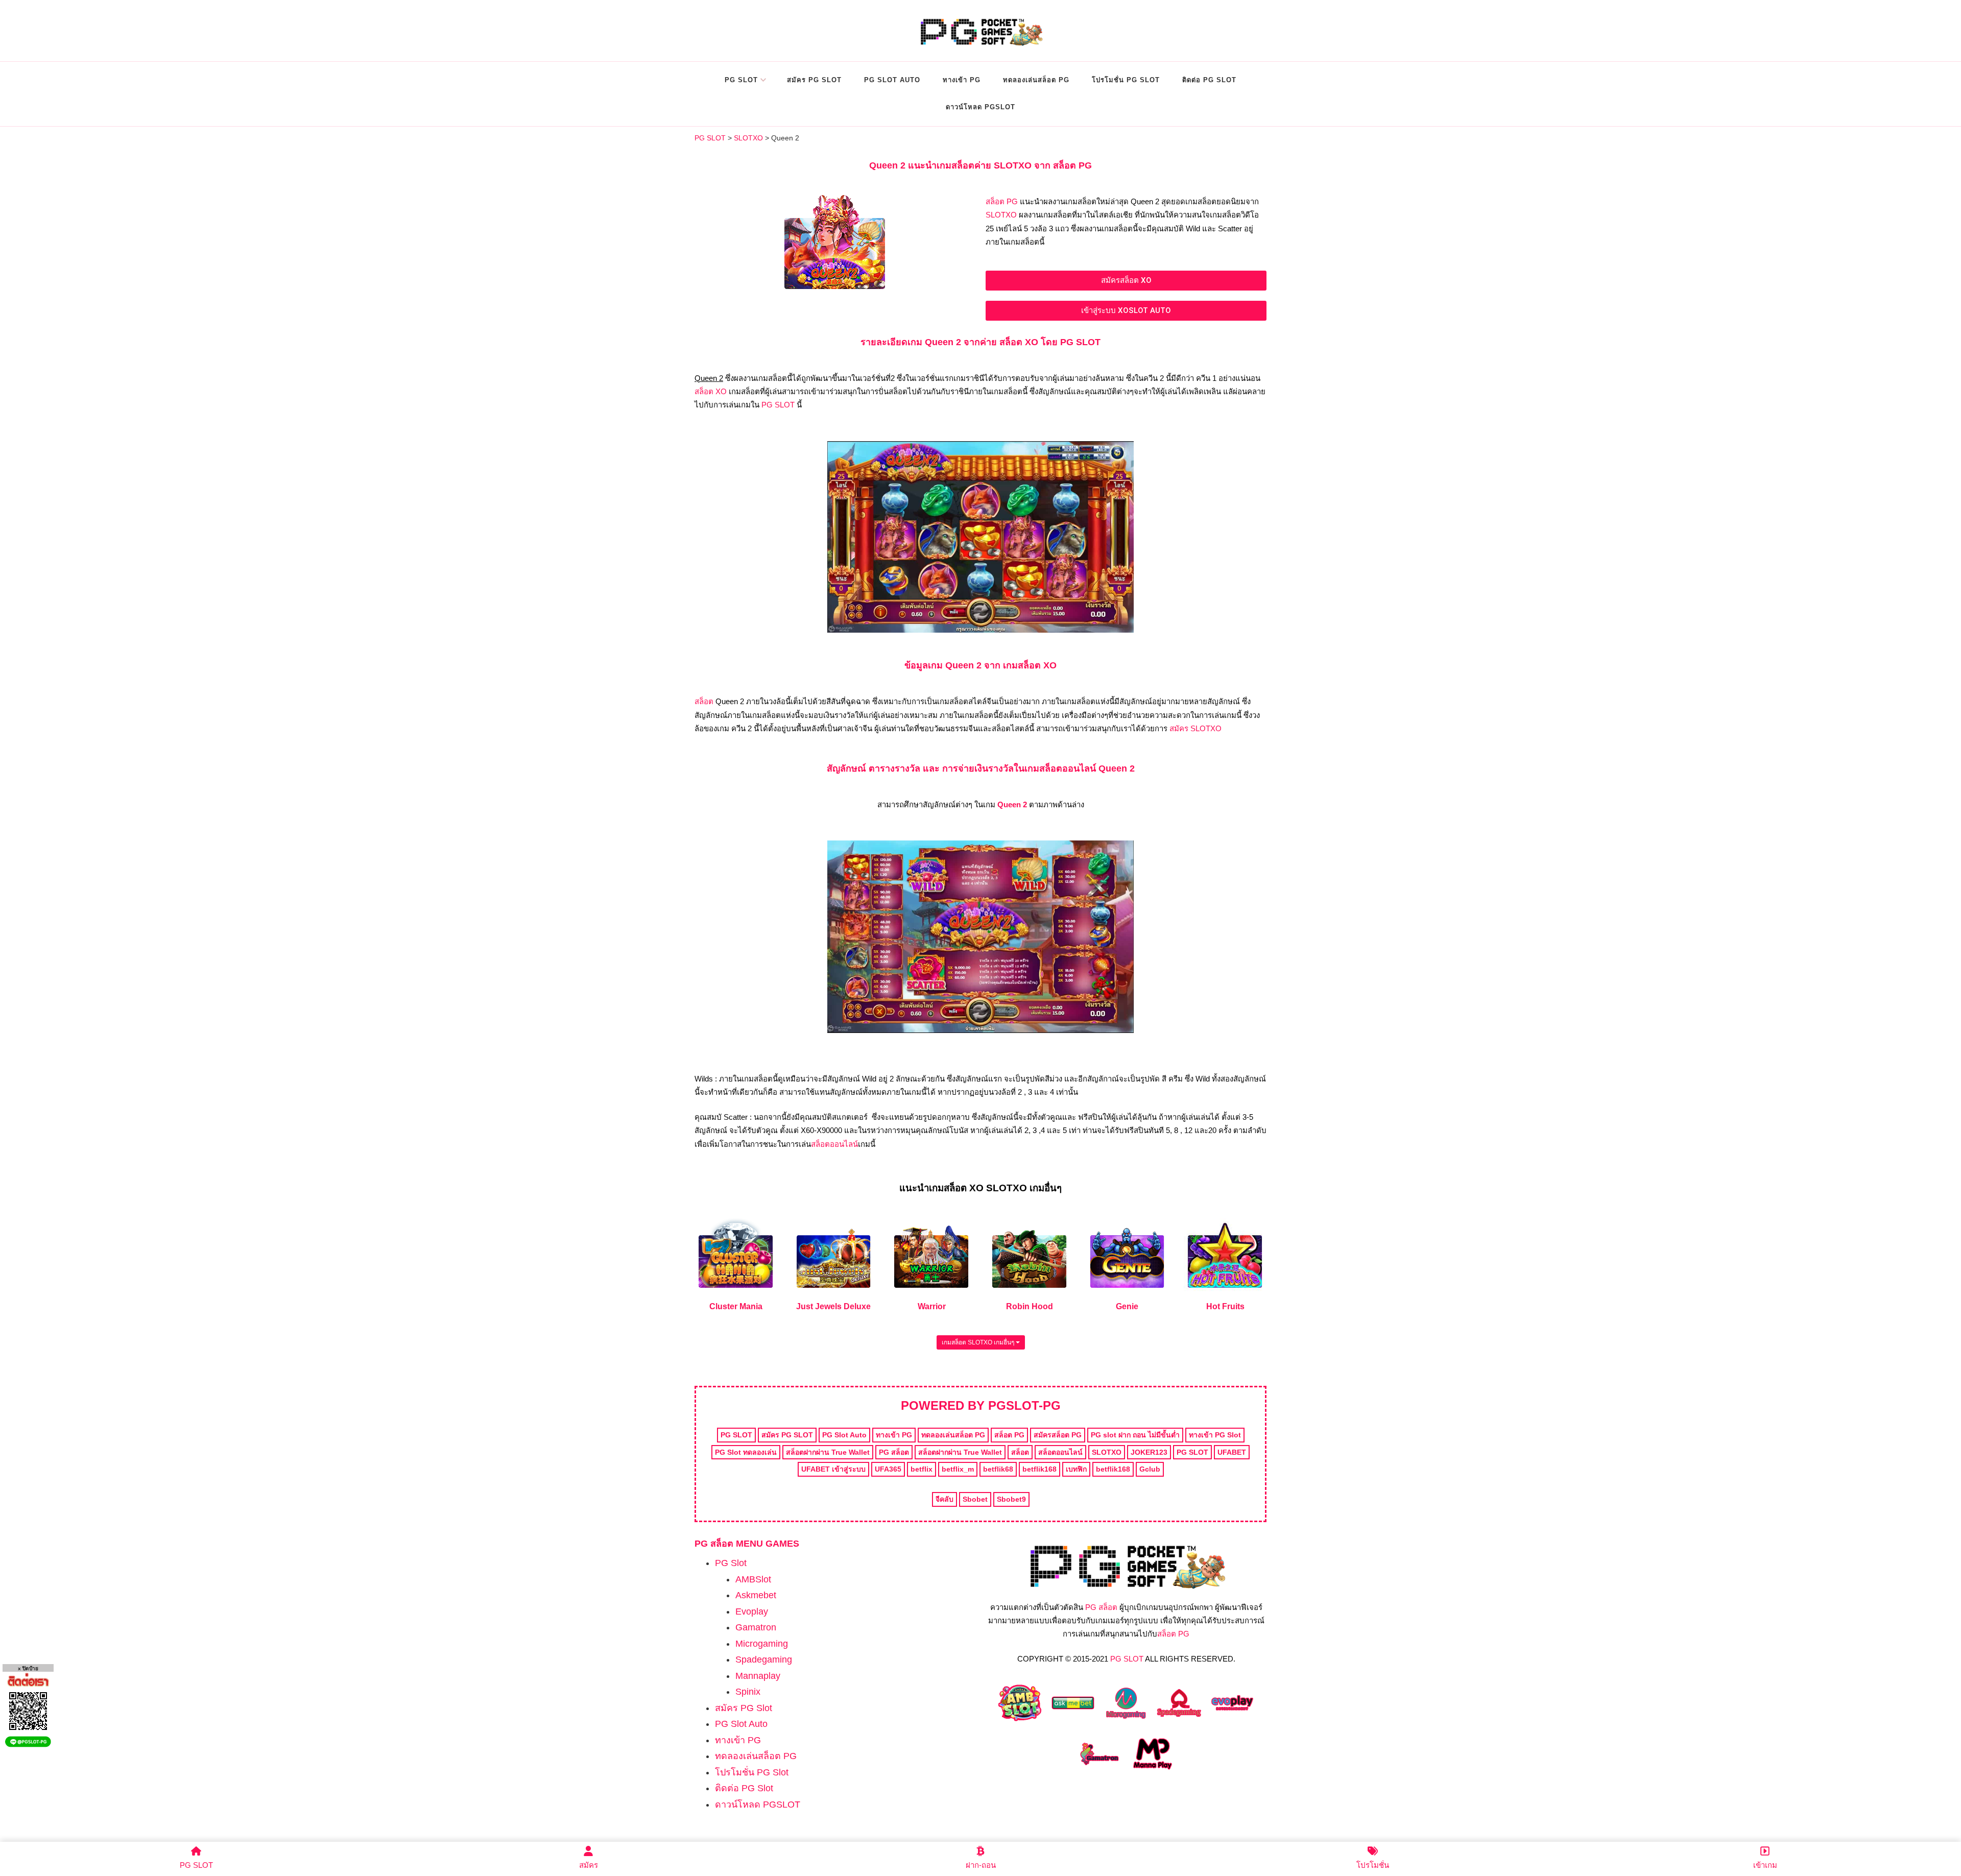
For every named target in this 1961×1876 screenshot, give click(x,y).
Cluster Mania (736, 1306)
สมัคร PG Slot (814, 80)
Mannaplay (758, 1676)
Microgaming (762, 1644)
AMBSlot (753, 1579)
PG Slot (741, 80)
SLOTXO (1001, 215)
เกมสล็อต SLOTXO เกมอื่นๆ (979, 1342)
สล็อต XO (711, 391)
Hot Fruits (1225, 1306)
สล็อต (704, 701)
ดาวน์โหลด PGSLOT (980, 107)
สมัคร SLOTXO (1195, 728)
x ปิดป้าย (28, 1668)
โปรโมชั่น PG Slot (1126, 80)
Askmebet (756, 1595)
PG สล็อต (1101, 1607)
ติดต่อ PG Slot (1209, 80)
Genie (1127, 1306)
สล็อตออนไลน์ (834, 1144)
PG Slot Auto (892, 80)
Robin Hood (1030, 1306)
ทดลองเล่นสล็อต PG (1036, 80)
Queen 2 (1012, 804)
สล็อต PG (1002, 201)
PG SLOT (778, 405)
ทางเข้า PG (962, 80)
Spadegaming (764, 1659)
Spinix (748, 1692)
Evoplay (752, 1612)
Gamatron (756, 1627)
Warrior (932, 1306)
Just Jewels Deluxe (833, 1306)
